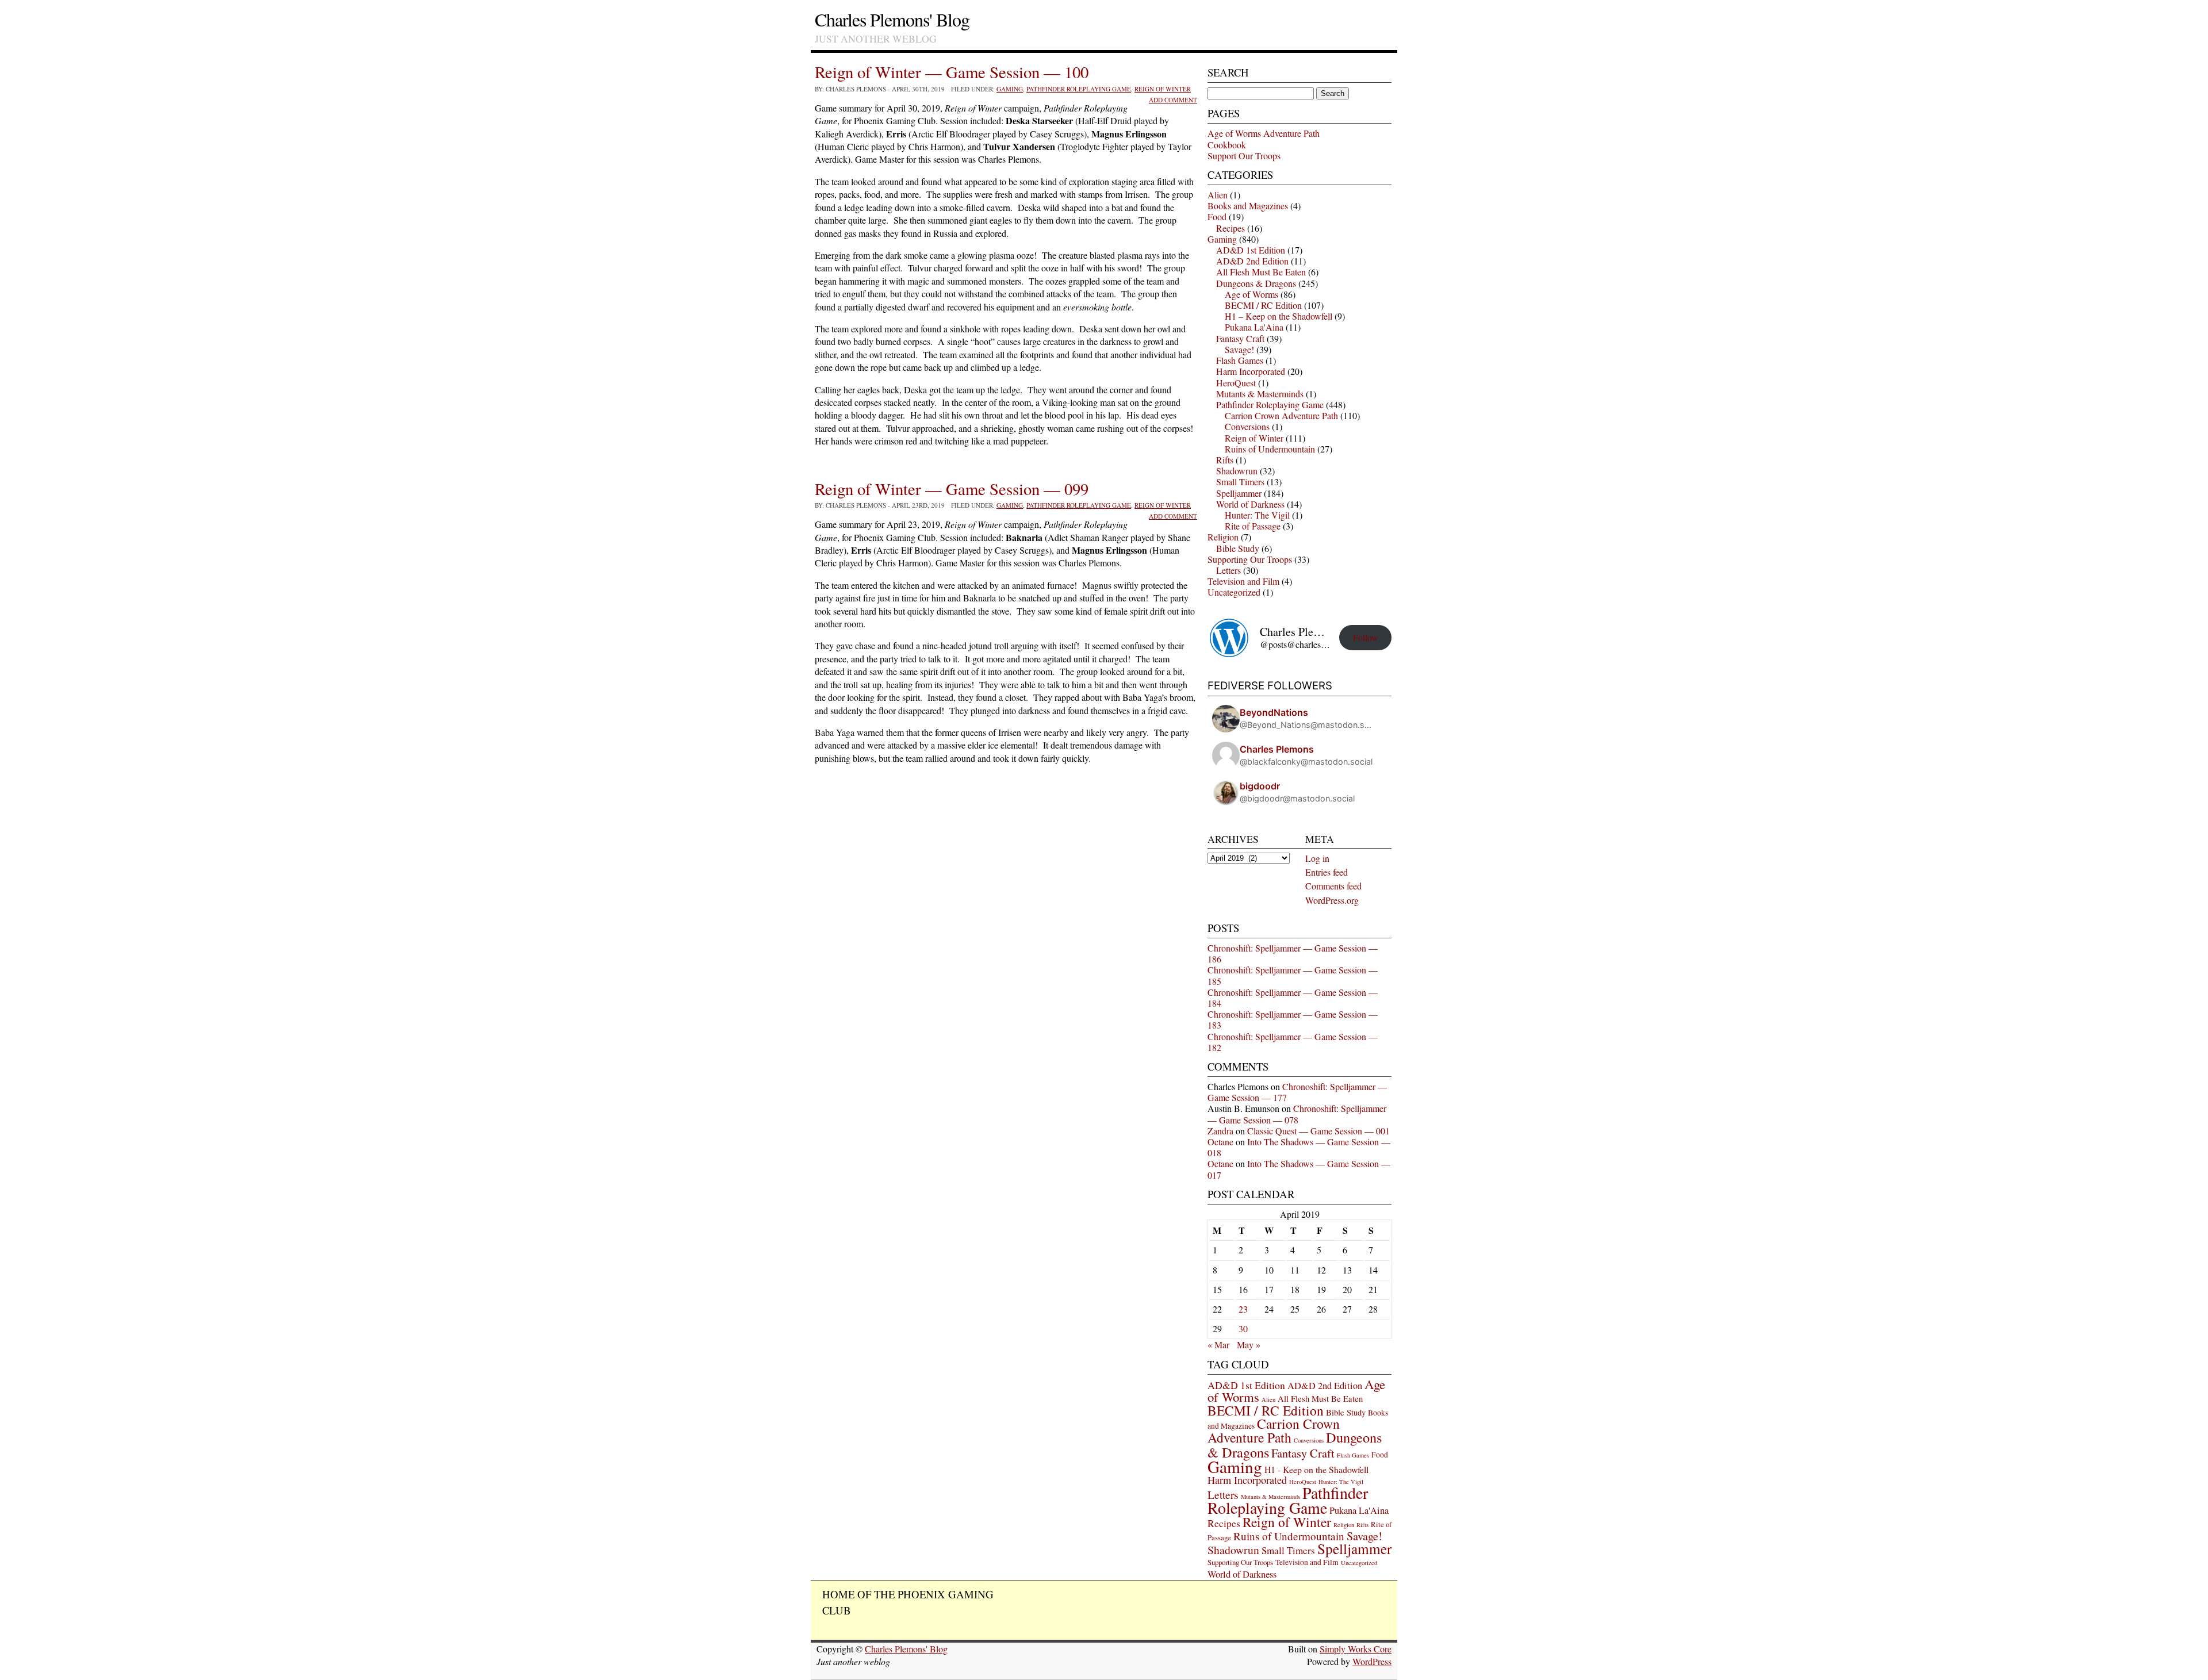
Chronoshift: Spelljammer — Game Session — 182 (1293, 1042)
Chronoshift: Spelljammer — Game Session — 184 (1293, 998)
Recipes (1230, 228)
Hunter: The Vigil (1257, 515)
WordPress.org (1332, 900)
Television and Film (1243, 581)
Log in (1317, 858)
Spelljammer (1239, 493)
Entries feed (1327, 872)
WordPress (1372, 1661)
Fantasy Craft (1240, 338)
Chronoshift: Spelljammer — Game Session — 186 (1293, 953)
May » (1249, 1345)
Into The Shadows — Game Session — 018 (1299, 1147)
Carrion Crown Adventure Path (1281, 415)
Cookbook (1227, 145)
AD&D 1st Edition (1251, 250)
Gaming (1010, 89)
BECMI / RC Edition (1263, 305)
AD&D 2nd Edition (1252, 261)
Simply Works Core (1356, 1649)
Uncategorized (1234, 592)
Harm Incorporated (1251, 371)
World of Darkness (1250, 504)
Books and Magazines (1248, 206)
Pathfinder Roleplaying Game (1079, 89)
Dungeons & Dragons (1256, 283)
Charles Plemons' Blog (892, 19)
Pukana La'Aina (1254, 327)
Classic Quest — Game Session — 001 (1318, 1131)
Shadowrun (1237, 471)
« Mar (1218, 1345)
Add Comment (1173, 100)
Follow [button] (1366, 637)
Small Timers (1240, 482)
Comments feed (1333, 886)
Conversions (1247, 426)
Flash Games (1240, 360)
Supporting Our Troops (1250, 559)
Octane (1220, 1142)
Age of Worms (1251, 294)
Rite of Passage (1253, 526)
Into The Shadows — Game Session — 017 (1299, 1169)
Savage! (1239, 349)
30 (1243, 1328)
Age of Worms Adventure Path (1264, 133)
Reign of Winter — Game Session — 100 (952, 72)
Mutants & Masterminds (1260, 394)
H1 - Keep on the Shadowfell (1316, 1469)
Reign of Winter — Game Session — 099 (952, 489)
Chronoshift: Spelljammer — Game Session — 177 (1297, 1092)
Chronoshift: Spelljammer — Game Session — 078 (1297, 1114)
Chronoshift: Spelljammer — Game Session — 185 (1293, 975)
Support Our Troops (1244, 156)
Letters (1228, 570)
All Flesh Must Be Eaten (1261, 272)
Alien (1218, 195)
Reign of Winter (1163, 89)
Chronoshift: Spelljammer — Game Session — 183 (1293, 1019)
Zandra (1220, 1131)
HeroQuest (1236, 383)
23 (1243, 1309)
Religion (1223, 537)
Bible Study (1238, 548)
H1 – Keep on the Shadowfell (1279, 316)
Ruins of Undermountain (1270, 449)
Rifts (1225, 460)
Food (1217, 216)
